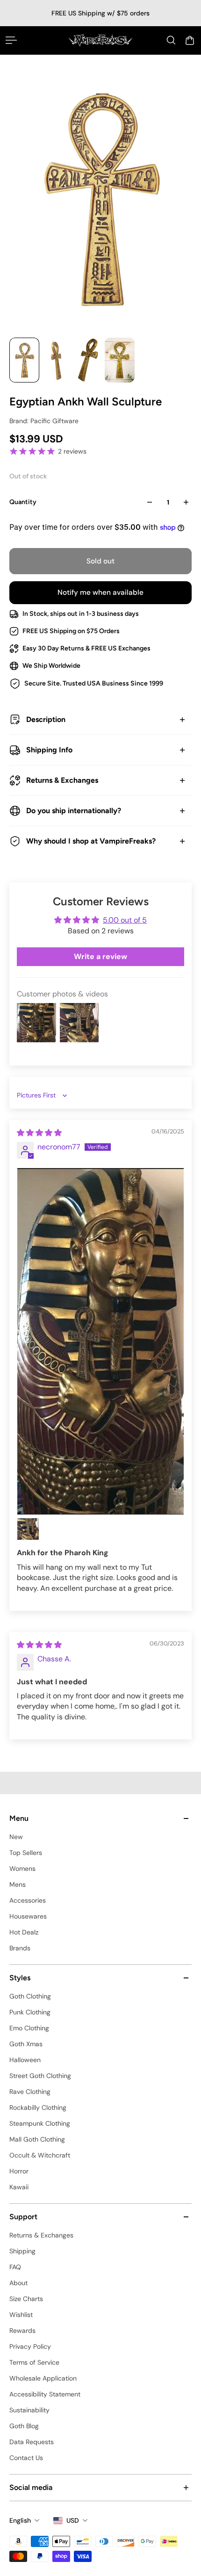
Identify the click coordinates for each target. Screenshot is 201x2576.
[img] (39, 1133)
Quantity (23, 502)
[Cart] (190, 40)
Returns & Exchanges (62, 780)
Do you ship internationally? (74, 811)
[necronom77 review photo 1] (100, 1341)
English (20, 2520)
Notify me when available (100, 592)
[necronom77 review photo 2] (28, 1529)
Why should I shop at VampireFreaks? (91, 841)
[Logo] (100, 40)
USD (73, 2520)
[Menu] (11, 40)
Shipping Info (49, 750)
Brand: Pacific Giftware (44, 421)
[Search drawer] (171, 40)
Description (46, 719)
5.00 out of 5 (125, 920)
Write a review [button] (100, 956)
